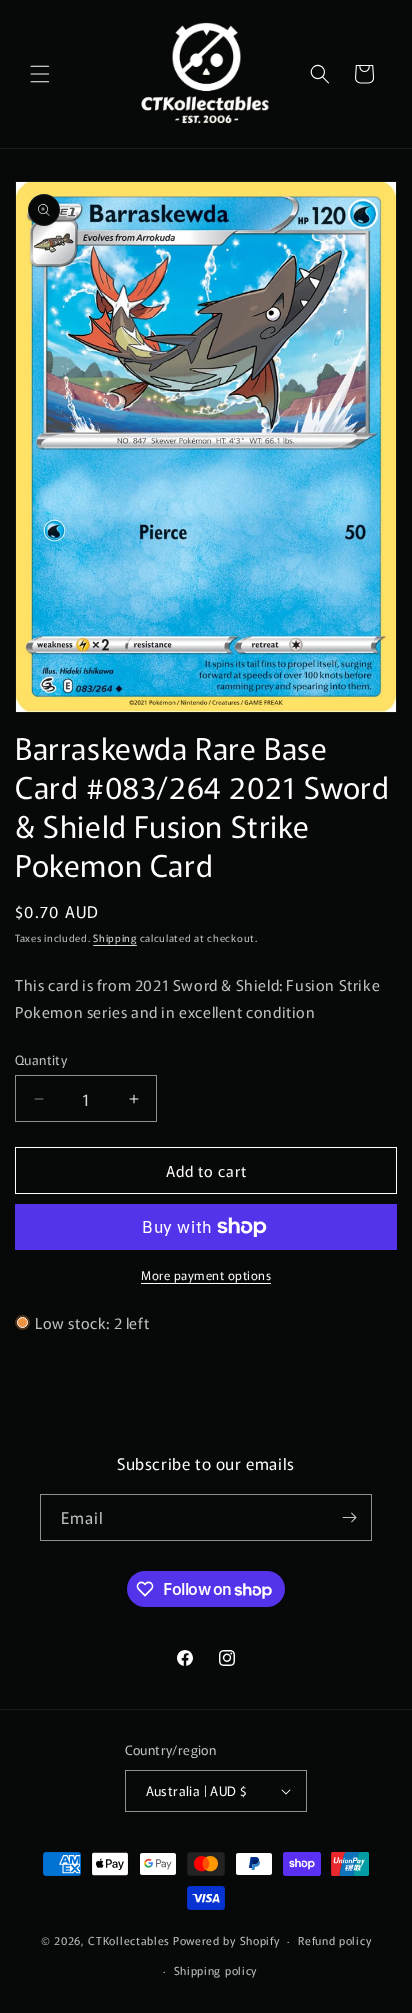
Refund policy (334, 1940)
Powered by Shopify (226, 1940)
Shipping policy (216, 1970)
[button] (40, 74)
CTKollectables (129, 1940)
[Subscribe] (349, 1517)
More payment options (206, 1274)
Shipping (115, 937)
